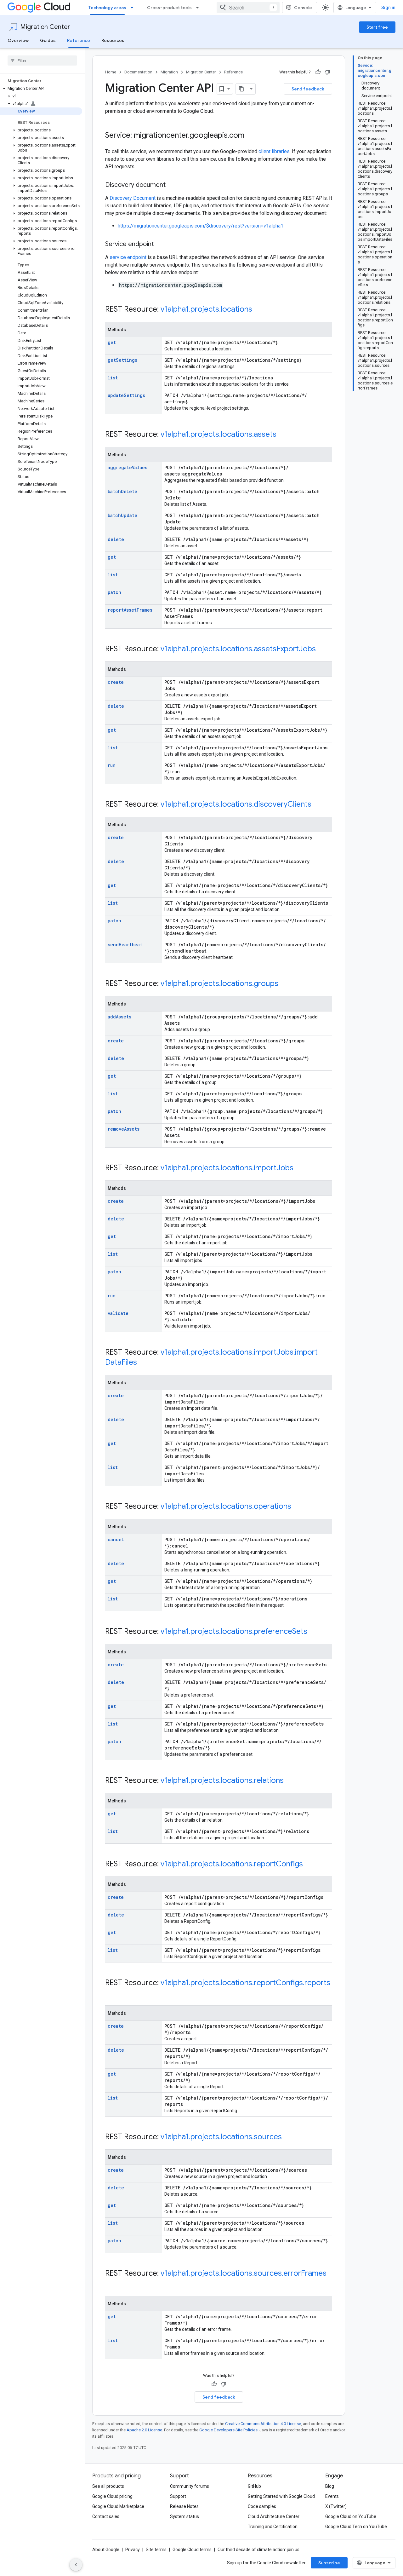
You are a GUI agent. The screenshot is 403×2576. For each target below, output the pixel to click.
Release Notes (184, 2506)
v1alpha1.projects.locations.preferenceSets (234, 1631)
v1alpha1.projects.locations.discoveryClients (236, 804)
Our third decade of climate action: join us (258, 2550)
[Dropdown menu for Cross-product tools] (199, 8)
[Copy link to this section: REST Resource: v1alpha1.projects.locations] (258, 310)
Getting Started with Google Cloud (281, 2496)
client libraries (274, 151)
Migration (169, 72)
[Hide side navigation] (76, 2565)
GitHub (254, 2486)
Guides (48, 40)
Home (111, 72)
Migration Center (45, 27)
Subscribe (329, 2563)
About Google (106, 2550)
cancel (116, 1539)
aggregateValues (128, 467)
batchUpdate (122, 515)
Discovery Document (133, 198)
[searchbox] (42, 61)
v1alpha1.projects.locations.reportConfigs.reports (245, 1983)
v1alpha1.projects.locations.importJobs (227, 1168)
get (112, 342)
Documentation (138, 72)
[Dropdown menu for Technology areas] (134, 8)
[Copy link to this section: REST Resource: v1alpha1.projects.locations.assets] (283, 435)
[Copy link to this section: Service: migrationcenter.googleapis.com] (251, 136)
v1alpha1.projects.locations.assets (219, 434)
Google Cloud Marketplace (118, 2506)
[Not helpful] (327, 72)
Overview (18, 40)
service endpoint (128, 257)
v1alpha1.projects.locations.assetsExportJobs (238, 649)
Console (303, 8)
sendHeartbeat (125, 945)
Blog (330, 2486)
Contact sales (106, 2516)
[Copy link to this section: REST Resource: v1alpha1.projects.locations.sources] (288, 2137)
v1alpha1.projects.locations (206, 309)
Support (178, 2496)
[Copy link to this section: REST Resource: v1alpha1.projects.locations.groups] (285, 984)
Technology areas (107, 8)
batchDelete (122, 491)
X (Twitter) (336, 2506)
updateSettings (126, 395)
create (116, 682)
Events (332, 2496)
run (112, 765)
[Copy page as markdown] (241, 89)
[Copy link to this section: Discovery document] (172, 185)
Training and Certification (273, 2527)
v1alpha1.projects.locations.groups (219, 983)
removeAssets (124, 1129)
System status (184, 2516)
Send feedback (308, 89)
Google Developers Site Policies (228, 2430)
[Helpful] (318, 72)
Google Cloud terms (192, 2550)
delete (116, 539)
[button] (41, 89)
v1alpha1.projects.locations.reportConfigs (232, 1864)
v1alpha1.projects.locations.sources (221, 2137)
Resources (113, 40)
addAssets (119, 1017)
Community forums (190, 2486)
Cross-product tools (169, 8)
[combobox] (248, 8)
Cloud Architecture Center (274, 2516)
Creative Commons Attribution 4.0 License (263, 2424)
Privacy (133, 2550)
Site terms (156, 2550)
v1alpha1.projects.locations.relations (222, 1780)
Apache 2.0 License (144, 2430)
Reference (79, 40)
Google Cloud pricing (112, 2496)
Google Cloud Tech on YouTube (356, 2527)
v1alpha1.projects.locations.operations (226, 1506)
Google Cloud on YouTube (351, 2516)
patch (114, 592)
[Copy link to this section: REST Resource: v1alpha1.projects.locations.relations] (290, 1781)
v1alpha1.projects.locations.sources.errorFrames (244, 2273)
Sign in (388, 8)
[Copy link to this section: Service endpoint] (160, 245)
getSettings (122, 360)
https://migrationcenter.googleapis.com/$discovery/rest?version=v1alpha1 (201, 226)
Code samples (262, 2506)
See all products (108, 2486)
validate (118, 1313)
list (113, 378)
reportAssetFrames (130, 610)
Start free (377, 27)
